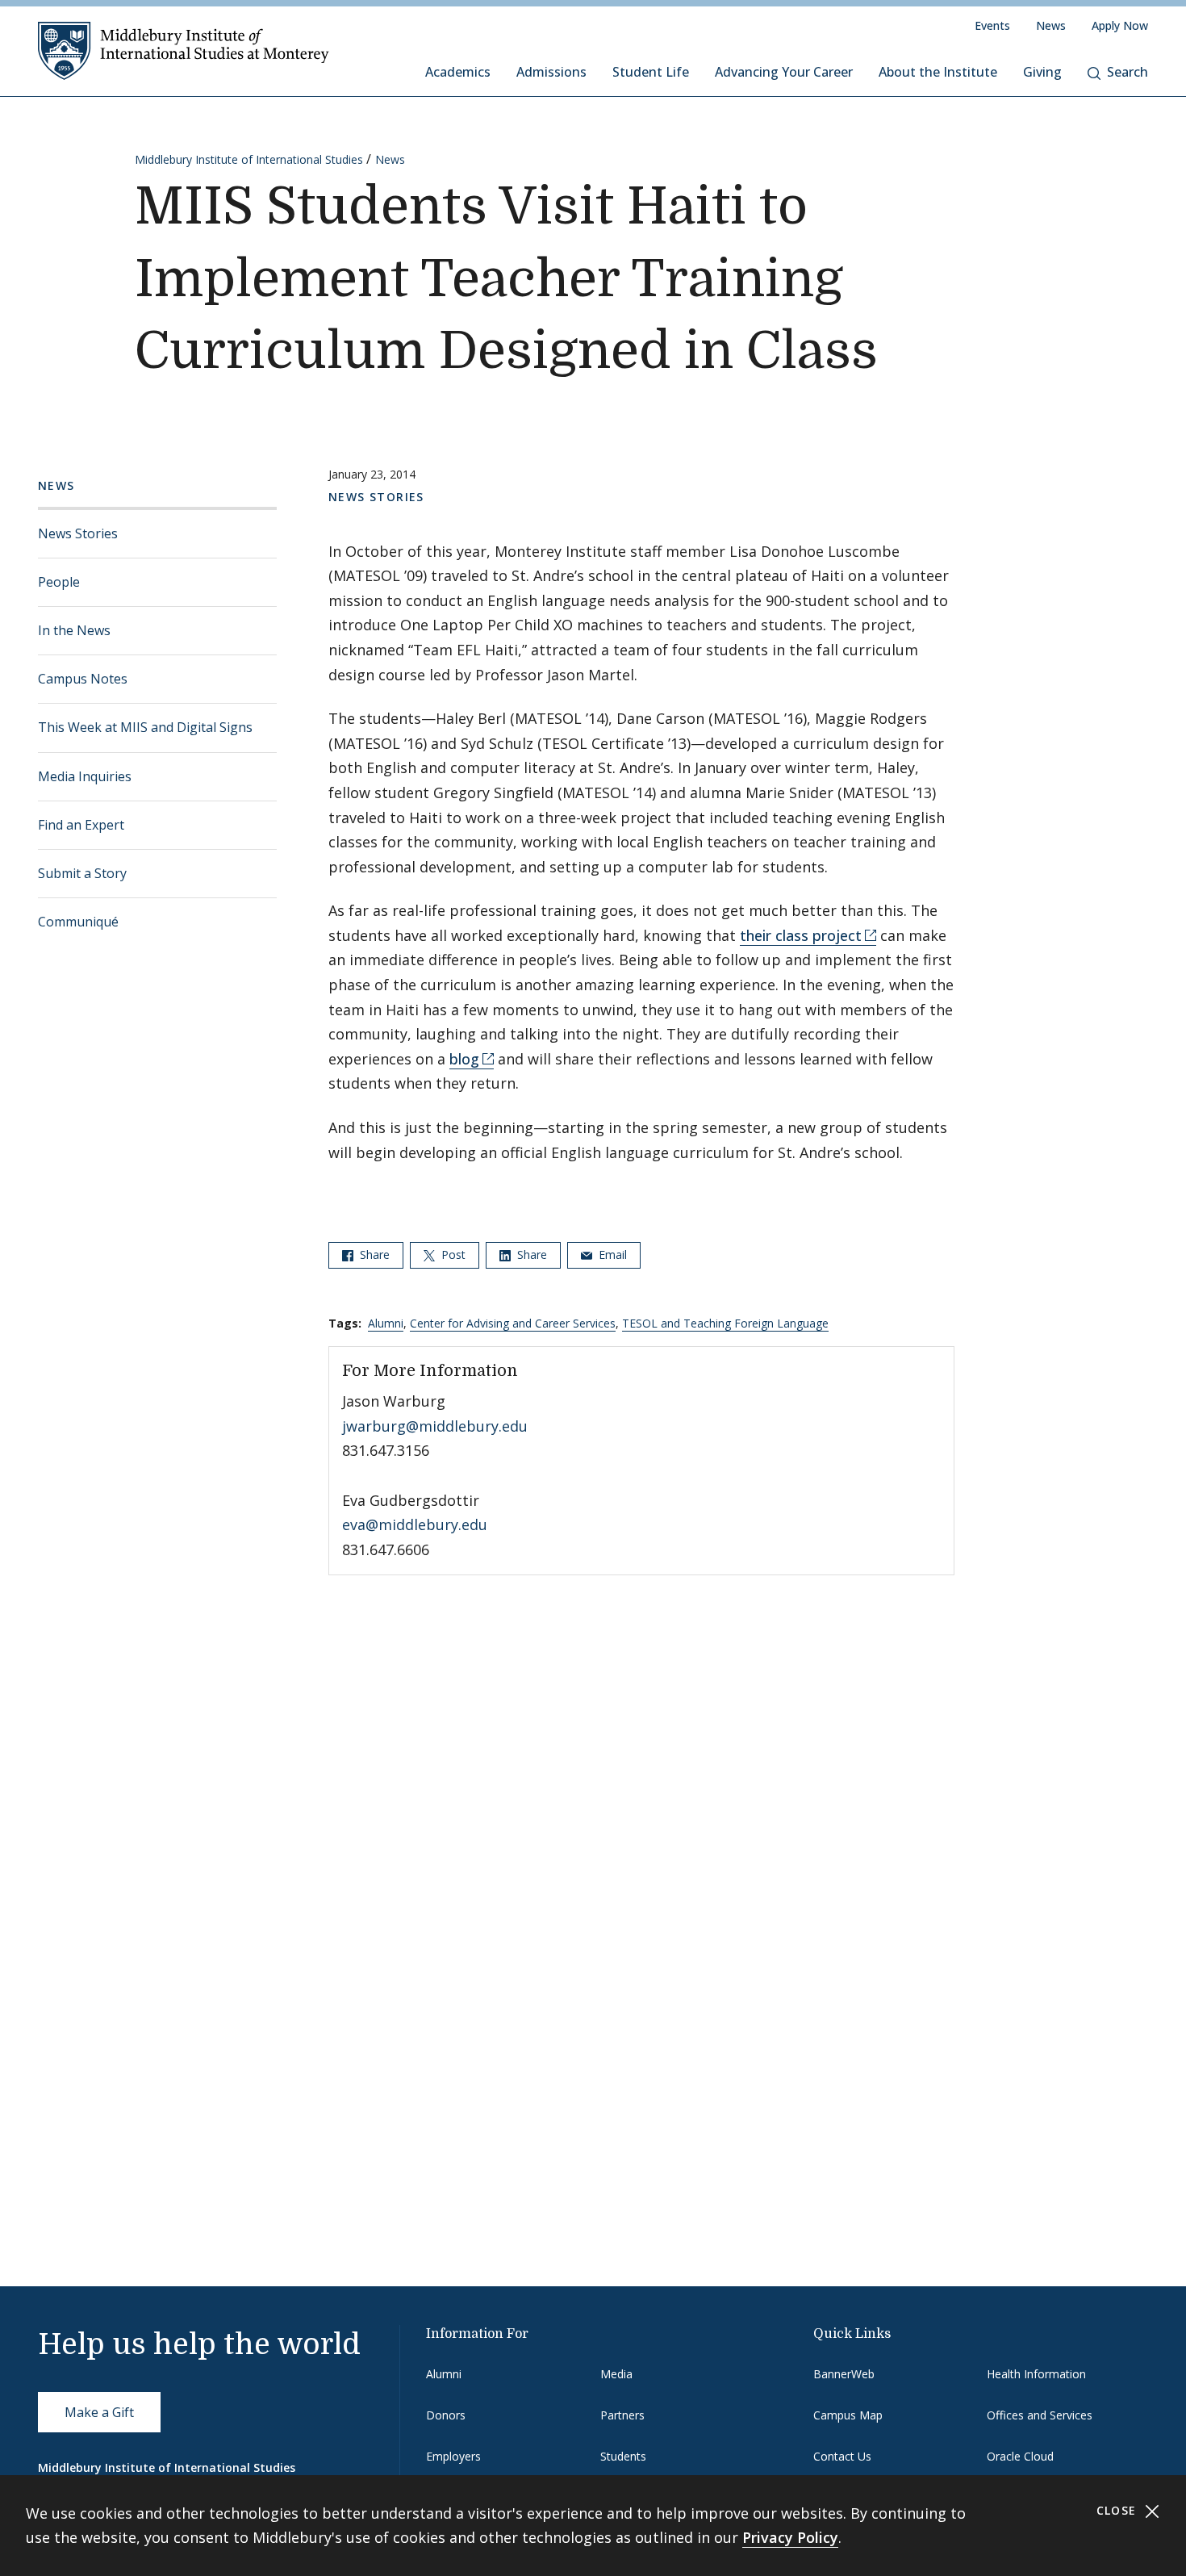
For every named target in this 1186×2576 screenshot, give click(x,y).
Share (373, 1255)
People (59, 582)
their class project (801, 935)
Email (611, 1255)
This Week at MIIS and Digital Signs (145, 727)
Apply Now (1120, 25)
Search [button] (1128, 72)
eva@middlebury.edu (415, 1524)
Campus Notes (83, 679)
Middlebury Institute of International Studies (249, 159)
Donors (446, 2415)
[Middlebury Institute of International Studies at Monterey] (184, 50)
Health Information (1036, 2374)
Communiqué (78, 922)
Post (452, 1255)
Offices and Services (1040, 2415)
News (1051, 25)
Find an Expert (81, 825)
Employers (453, 2456)
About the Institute (938, 72)
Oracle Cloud (1020, 2456)
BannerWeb (844, 2374)
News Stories (78, 533)
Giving (1042, 72)
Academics (458, 72)
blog (464, 1059)
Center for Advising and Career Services (513, 1323)
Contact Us (842, 2456)
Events (992, 25)
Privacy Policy (790, 2537)
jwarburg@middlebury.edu (435, 1426)
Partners (622, 2415)
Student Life (651, 72)
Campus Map (848, 2415)
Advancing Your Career (784, 72)
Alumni (386, 1323)
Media (616, 2374)
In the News (74, 630)
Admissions (551, 72)
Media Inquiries (85, 776)
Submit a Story (82, 873)
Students (623, 2456)
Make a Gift (99, 2412)
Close (1119, 2510)
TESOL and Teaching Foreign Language (725, 1323)
